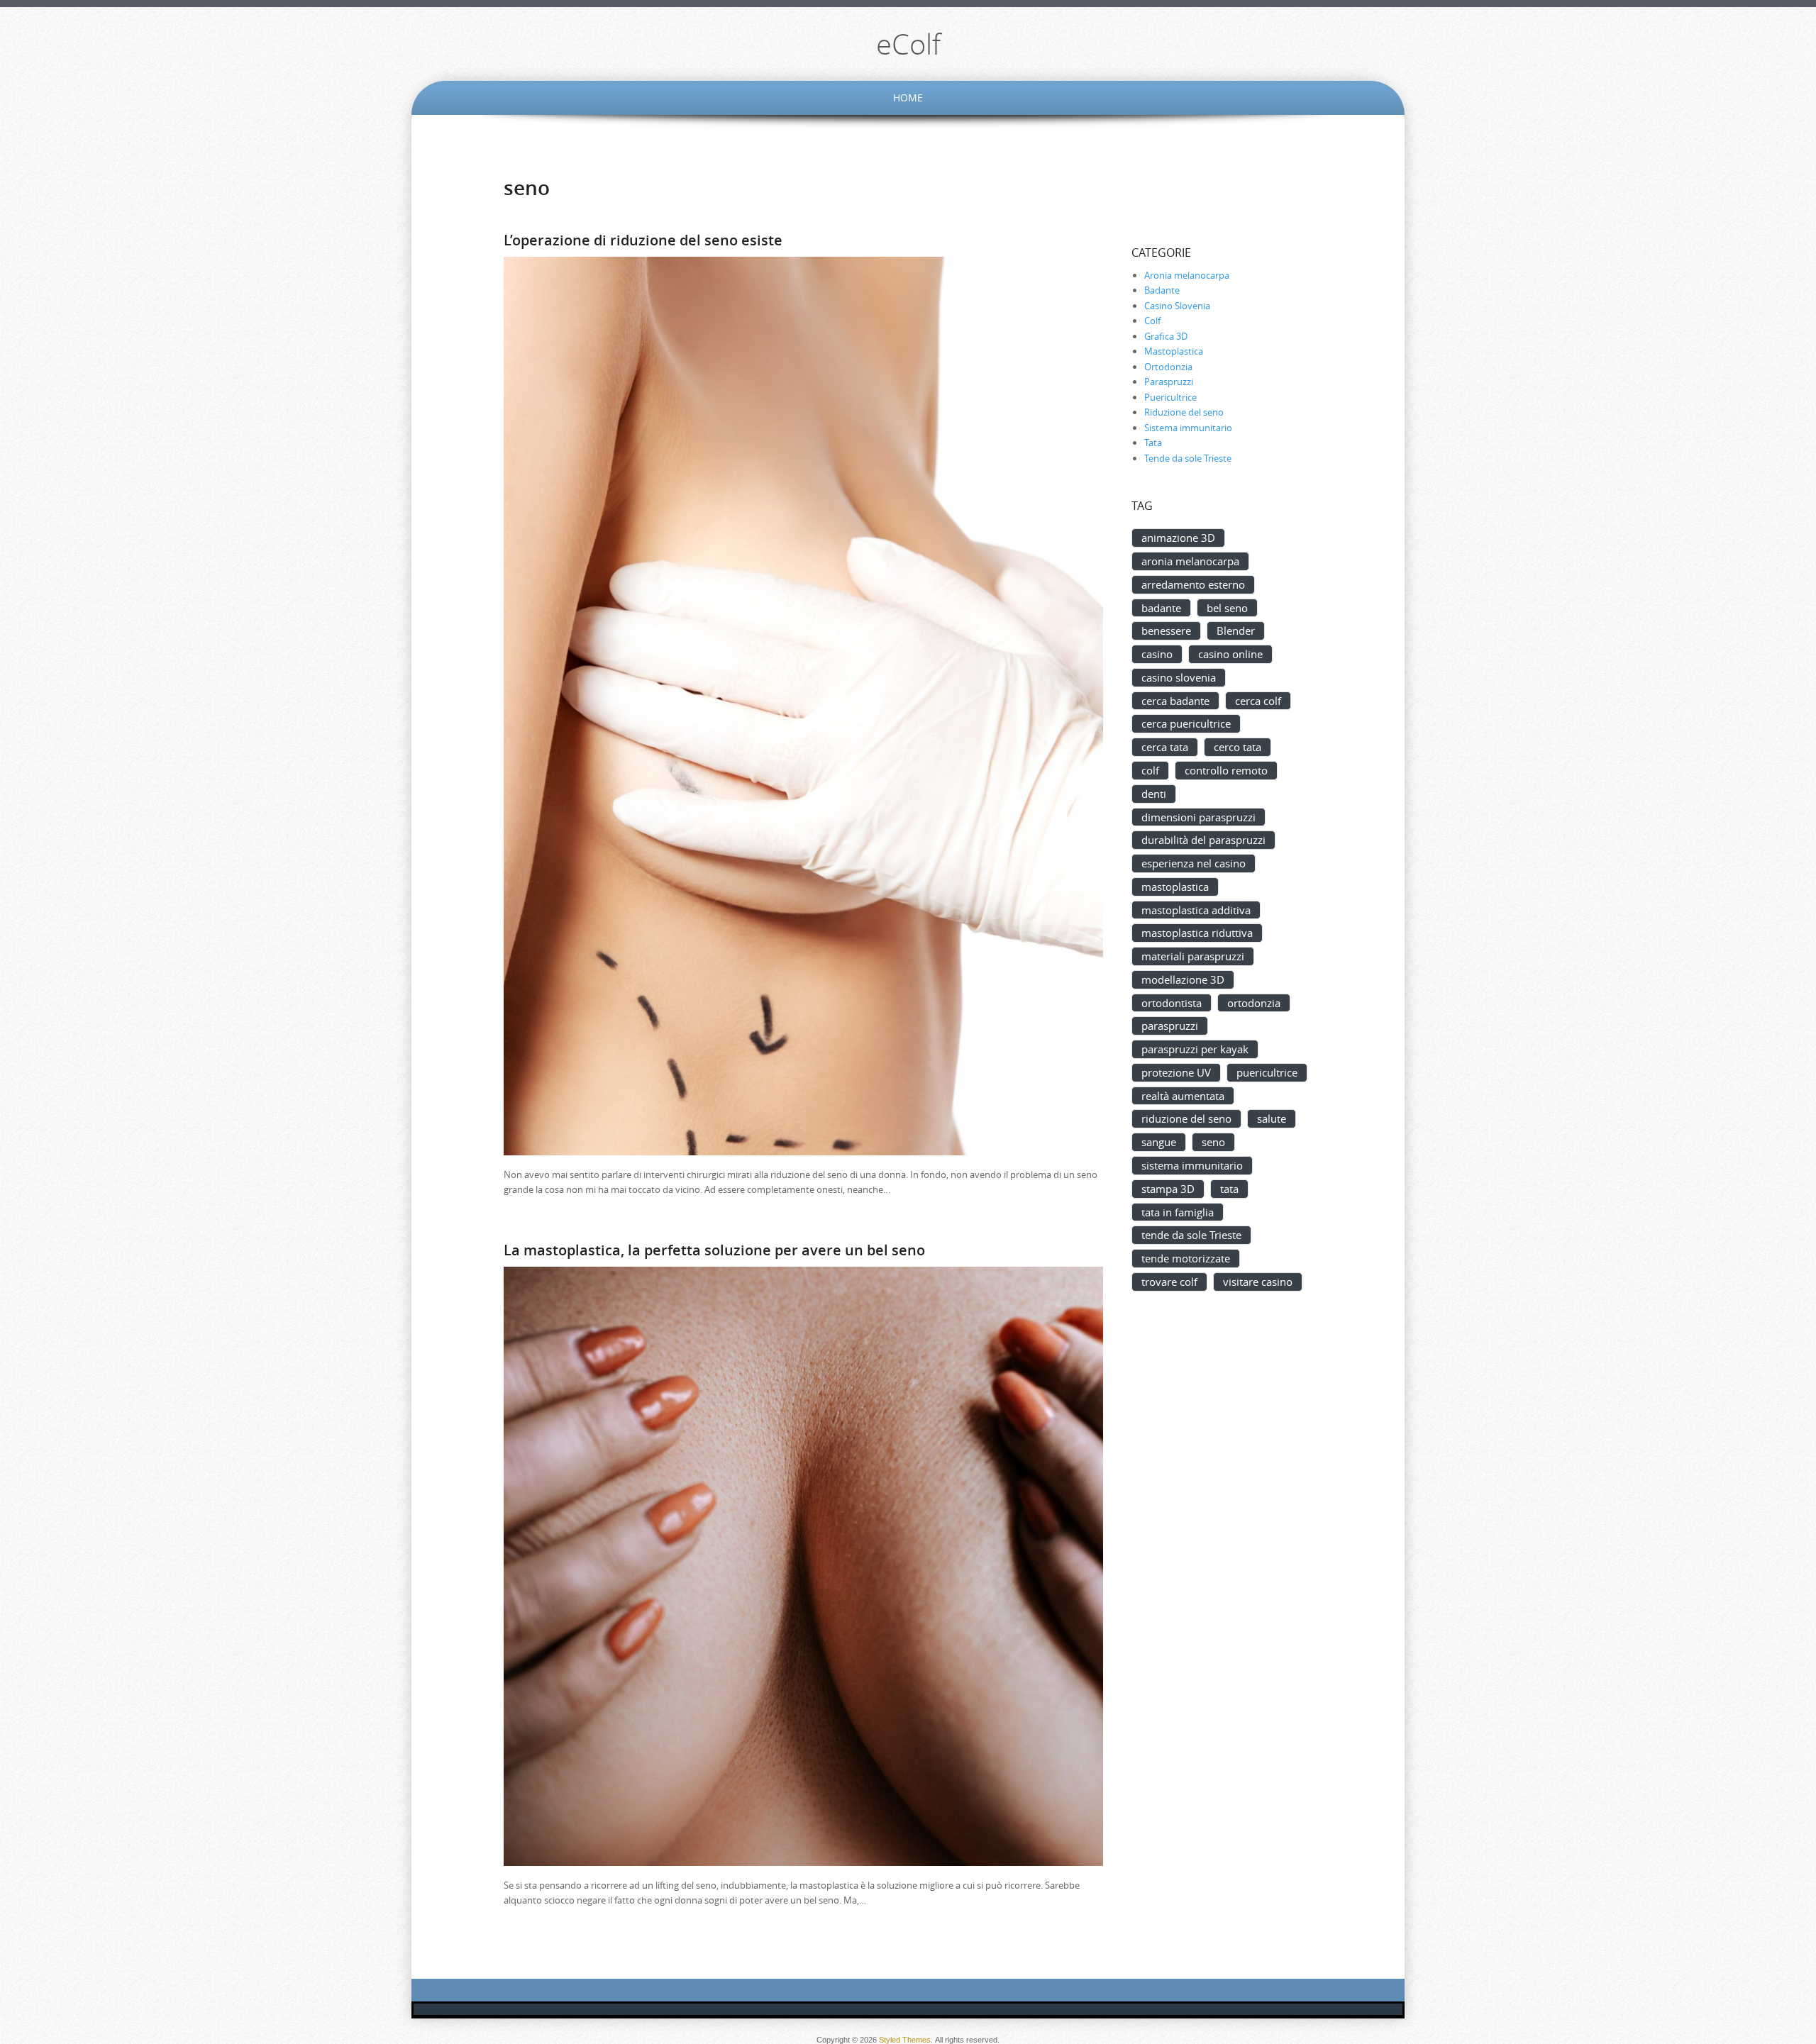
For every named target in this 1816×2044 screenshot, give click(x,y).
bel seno (1227, 608)
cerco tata (1238, 747)
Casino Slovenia (1177, 306)
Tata (1153, 443)
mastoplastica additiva (1196, 910)
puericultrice (1267, 1072)
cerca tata (1165, 747)
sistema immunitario (1192, 1165)
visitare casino (1258, 1282)
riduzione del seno (1186, 1118)
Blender (1236, 631)
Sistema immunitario (1188, 428)
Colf (1152, 321)
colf (1150, 770)
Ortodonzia (1168, 367)
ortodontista (1172, 1003)
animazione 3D (1178, 538)
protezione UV (1176, 1072)
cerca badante (1175, 701)
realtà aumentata (1183, 1096)
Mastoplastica (1174, 351)
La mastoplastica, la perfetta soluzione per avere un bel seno (714, 1250)
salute (1272, 1118)
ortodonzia (1254, 1003)
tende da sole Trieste (1191, 1235)
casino (1157, 654)
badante (1161, 608)
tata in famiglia (1178, 1212)
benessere (1166, 631)
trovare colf (1169, 1282)
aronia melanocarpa (1190, 561)
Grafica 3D (1166, 336)
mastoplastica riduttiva (1197, 933)
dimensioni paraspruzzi (1198, 817)
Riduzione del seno (1184, 412)
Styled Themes (905, 2040)
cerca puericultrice (1186, 723)
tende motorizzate (1186, 1258)
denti (1154, 794)
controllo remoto (1226, 770)
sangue (1159, 1142)
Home (908, 98)
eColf (908, 44)
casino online (1230, 654)
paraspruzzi (1170, 1026)
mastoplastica (1175, 887)
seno (1213, 1142)
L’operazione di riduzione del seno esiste (643, 240)
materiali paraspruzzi (1193, 956)
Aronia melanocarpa (1187, 275)
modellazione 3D (1183, 979)
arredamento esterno (1193, 584)
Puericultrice (1170, 397)
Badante (1162, 290)
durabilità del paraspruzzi (1203, 840)
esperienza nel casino (1194, 863)
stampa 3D (1168, 1189)
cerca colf (1258, 701)
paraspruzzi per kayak (1195, 1049)
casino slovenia (1179, 677)
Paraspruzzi (1169, 382)
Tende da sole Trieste (1188, 458)
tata (1229, 1189)
